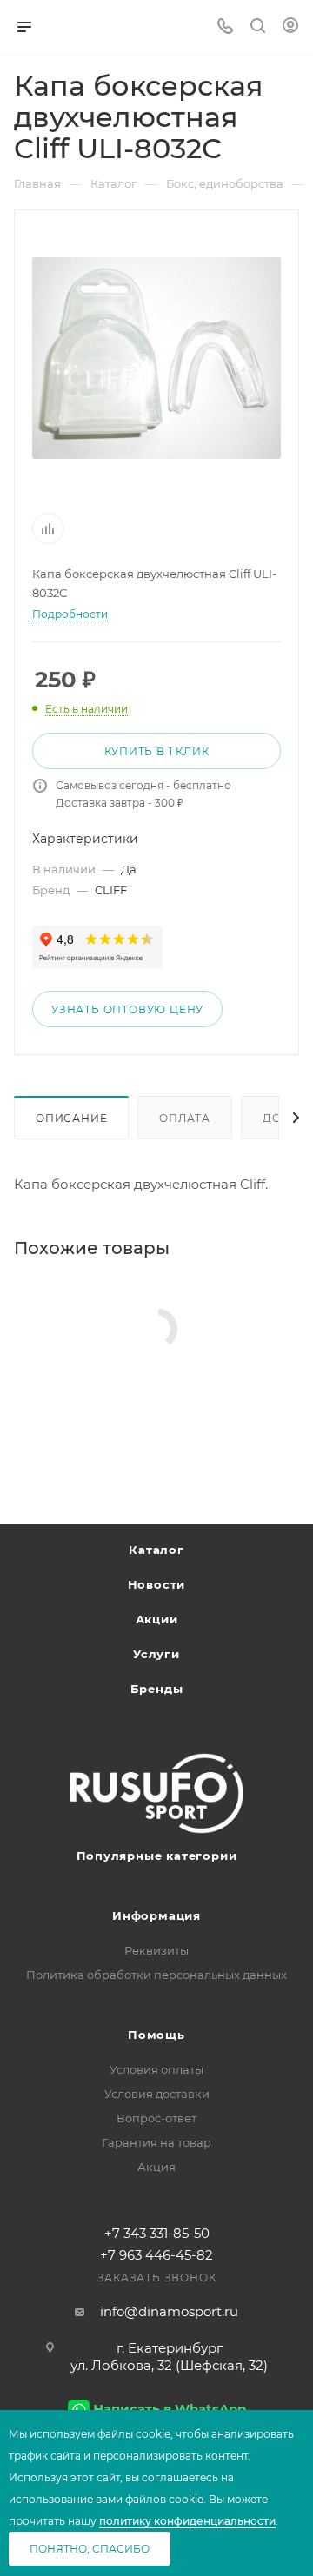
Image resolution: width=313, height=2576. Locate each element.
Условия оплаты (156, 2069)
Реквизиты (156, 1950)
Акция (156, 2167)
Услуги (156, 1654)
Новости (157, 1584)
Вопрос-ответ (156, 2118)
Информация (156, 1915)
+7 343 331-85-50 (157, 2233)
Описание (71, 1118)
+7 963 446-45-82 (156, 2255)
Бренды (157, 1689)
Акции (157, 1619)
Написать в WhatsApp (170, 2409)
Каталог (156, 1550)
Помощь (156, 2035)
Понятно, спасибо (90, 2549)
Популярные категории (157, 1856)
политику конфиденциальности (187, 2521)
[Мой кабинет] (290, 27)
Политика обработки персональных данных (156, 1975)
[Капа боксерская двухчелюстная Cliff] (156, 358)
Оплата (185, 1118)
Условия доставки (157, 2094)
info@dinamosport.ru (169, 2311)
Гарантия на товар (156, 2142)
